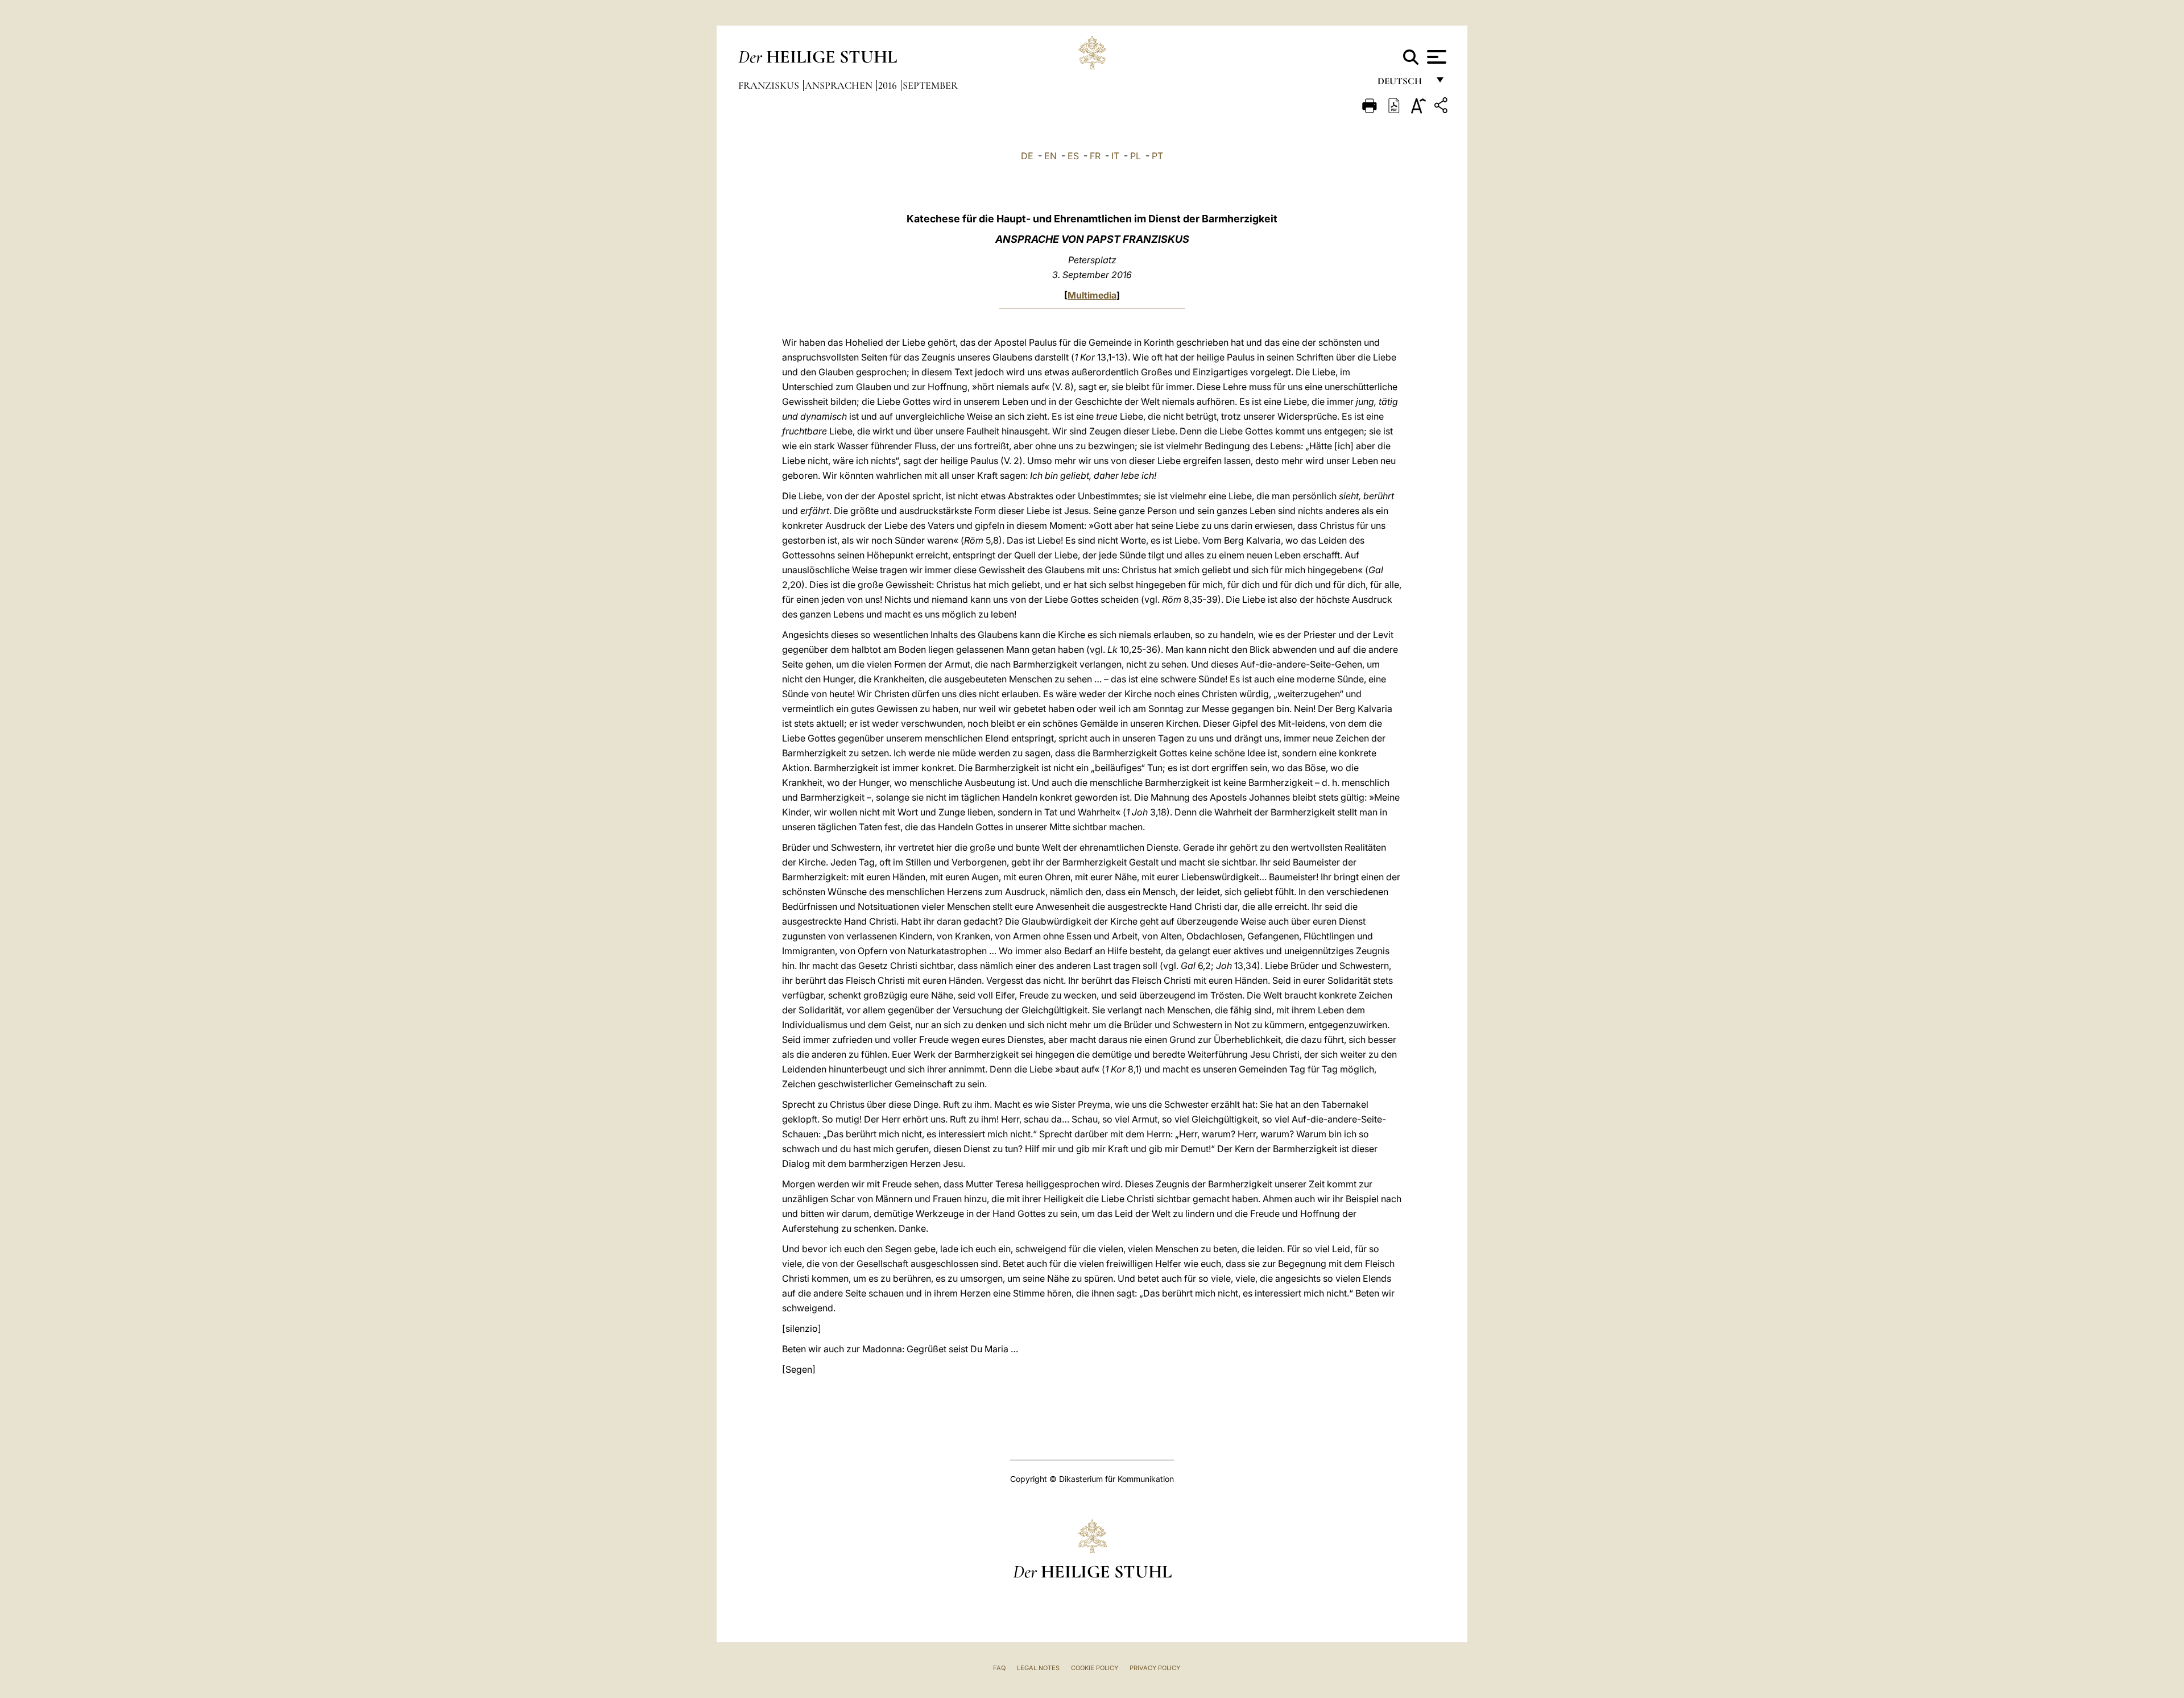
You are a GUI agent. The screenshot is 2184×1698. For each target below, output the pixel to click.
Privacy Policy (1155, 1668)
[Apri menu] (1435, 57)
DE (1027, 156)
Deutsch (1403, 84)
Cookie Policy (1095, 1668)
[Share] (1442, 107)
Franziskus (770, 85)
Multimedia (1092, 295)
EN (1050, 156)
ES (1073, 156)
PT (1157, 156)
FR (1095, 156)
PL (1136, 156)
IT (1115, 156)
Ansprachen (840, 85)
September (930, 85)
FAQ (999, 1668)
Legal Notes (1038, 1668)
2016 (889, 85)
